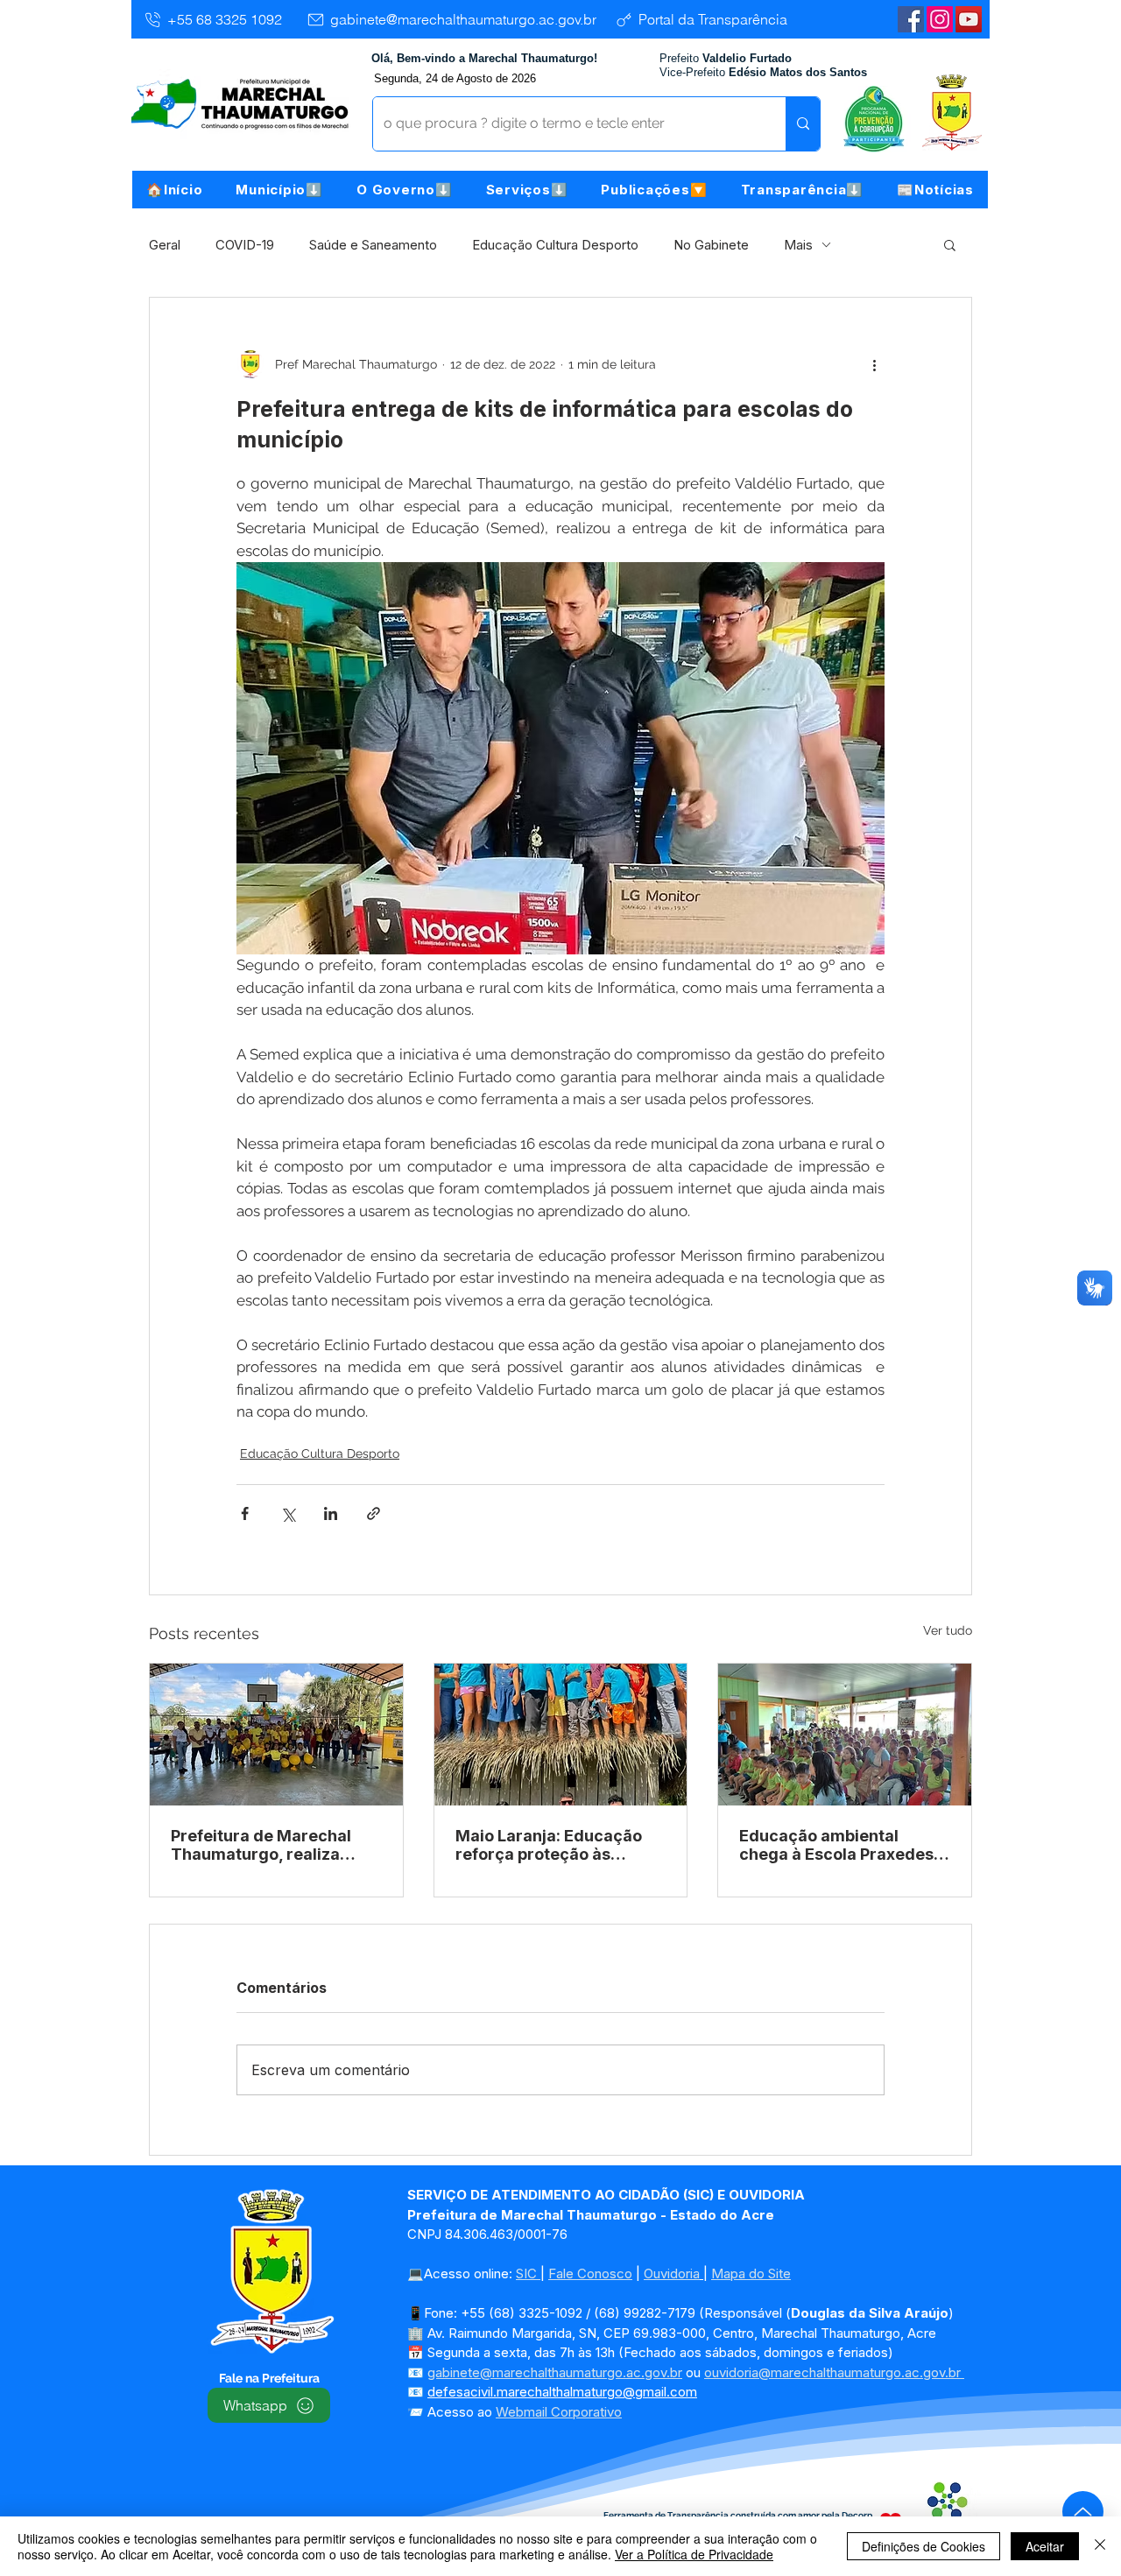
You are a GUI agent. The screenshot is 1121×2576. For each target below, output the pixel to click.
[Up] (1083, 2512)
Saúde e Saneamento (373, 245)
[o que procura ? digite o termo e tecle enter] (803, 124)
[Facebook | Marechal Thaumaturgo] (911, 19)
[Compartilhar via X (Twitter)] (288, 1513)
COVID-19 (245, 245)
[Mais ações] (874, 364)
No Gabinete (711, 245)
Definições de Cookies (924, 2546)
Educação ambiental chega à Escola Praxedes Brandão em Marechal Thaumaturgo (836, 1845)
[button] (279, 190)
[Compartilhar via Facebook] (245, 1513)
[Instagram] (940, 19)
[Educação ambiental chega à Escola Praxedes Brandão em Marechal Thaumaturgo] (845, 1735)
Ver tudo (948, 1630)
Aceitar (1045, 2546)
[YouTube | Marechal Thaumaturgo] (969, 19)
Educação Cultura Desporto (555, 245)
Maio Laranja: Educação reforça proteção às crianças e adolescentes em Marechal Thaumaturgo (551, 1845)
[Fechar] (1100, 2546)
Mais (798, 245)
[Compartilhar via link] (374, 1513)
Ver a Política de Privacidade (694, 2554)
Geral (165, 245)
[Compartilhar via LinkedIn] (331, 1513)
